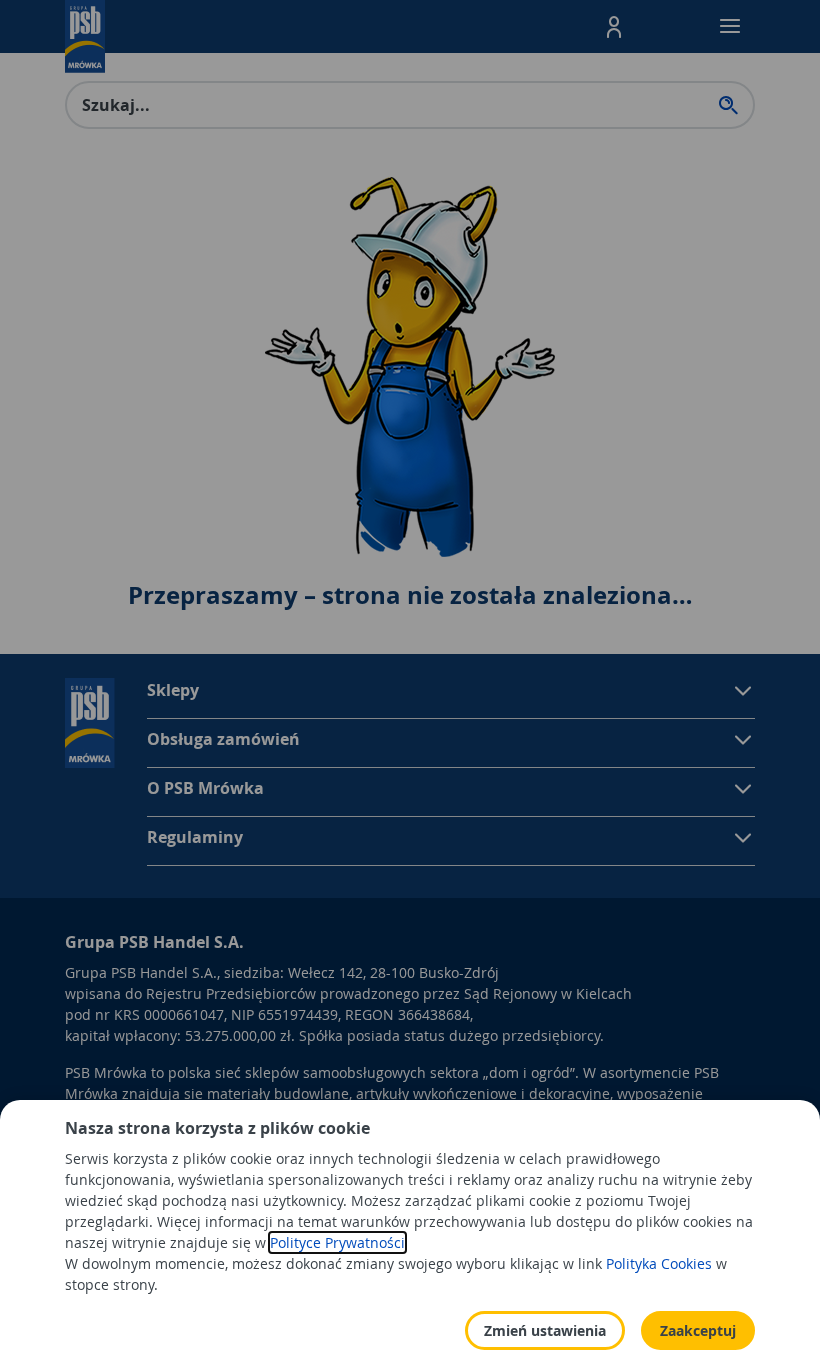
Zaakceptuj (698, 1330)
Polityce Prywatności (337, 1242)
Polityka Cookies (659, 1263)
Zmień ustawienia (545, 1330)
